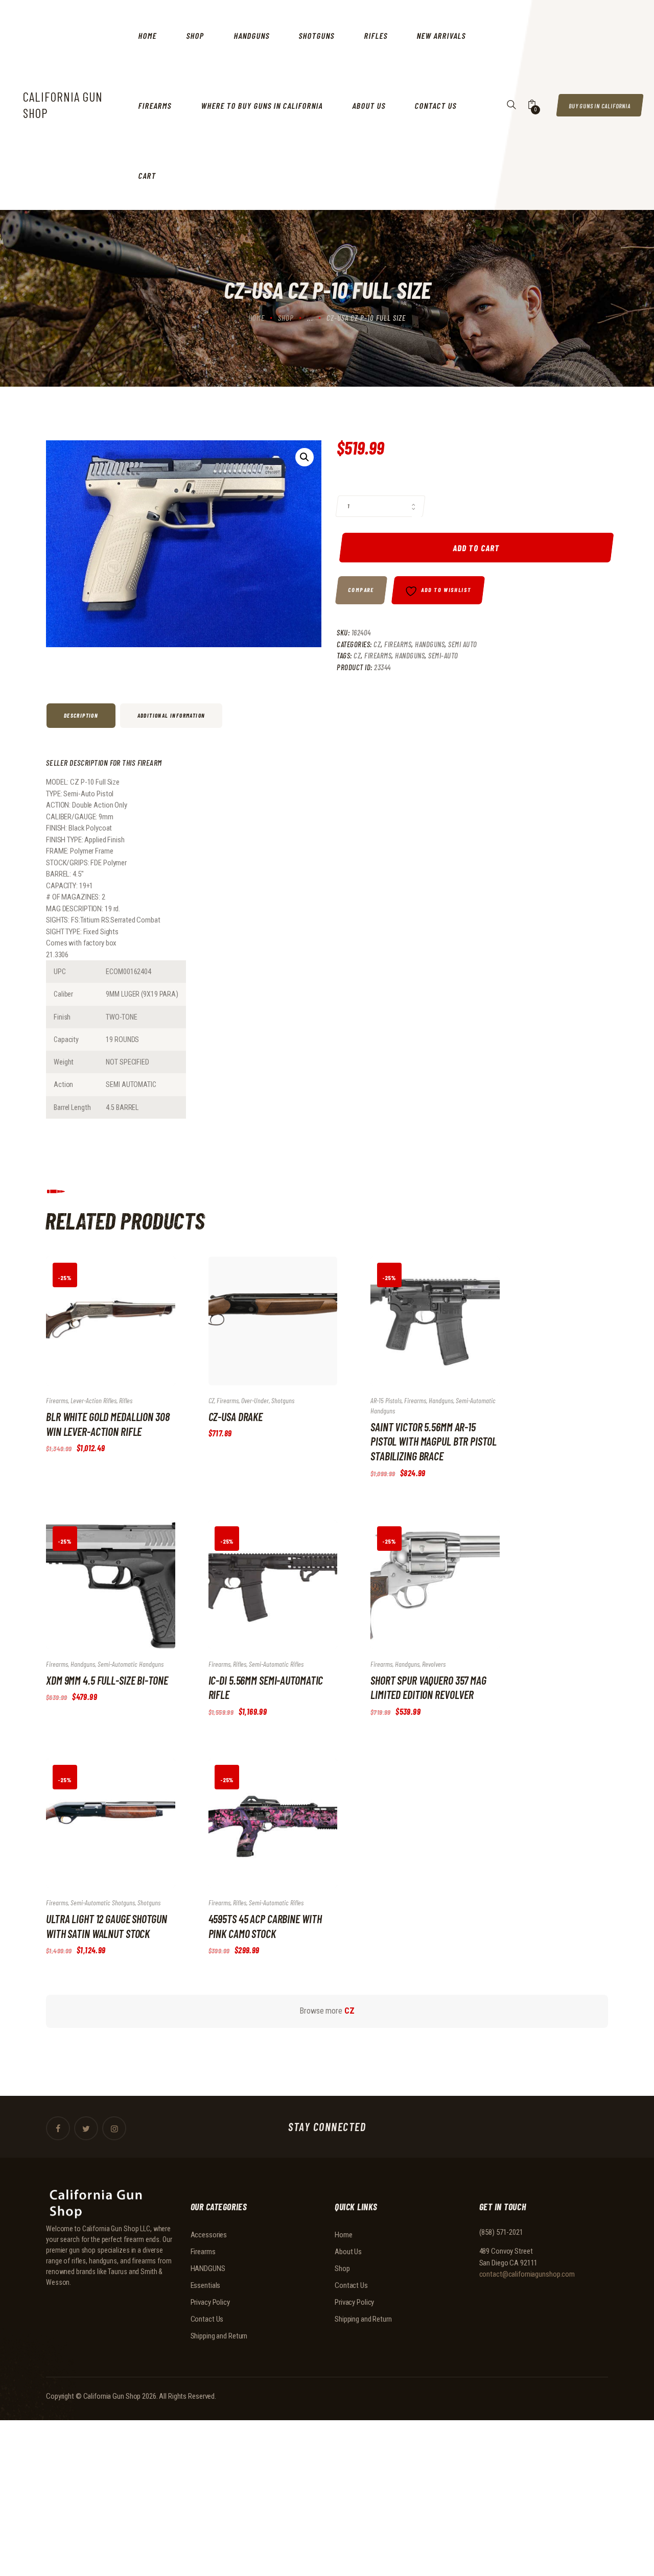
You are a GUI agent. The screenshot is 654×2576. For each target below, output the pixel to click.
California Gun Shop (112, 2396)
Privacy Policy (210, 2302)
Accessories (209, 2235)
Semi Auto (463, 644)
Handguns (410, 655)
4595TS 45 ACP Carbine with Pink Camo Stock (265, 1926)
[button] (305, 457)
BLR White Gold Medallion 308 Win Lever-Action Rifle (108, 1424)
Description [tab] (81, 715)
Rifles (126, 1400)
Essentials (206, 2285)
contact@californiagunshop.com (527, 2274)
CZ (377, 644)
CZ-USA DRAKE (236, 1416)
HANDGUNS (430, 644)
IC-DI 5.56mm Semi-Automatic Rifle (266, 1687)
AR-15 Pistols (386, 1400)
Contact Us (207, 2319)
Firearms (398, 644)
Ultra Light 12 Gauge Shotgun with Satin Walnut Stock (107, 1926)
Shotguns (283, 1400)
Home (256, 318)
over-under (255, 1400)
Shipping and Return (219, 2336)
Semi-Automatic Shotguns (103, 1903)
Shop (286, 318)
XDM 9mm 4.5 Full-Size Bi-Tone (107, 1680)
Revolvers (434, 1664)
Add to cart (476, 548)
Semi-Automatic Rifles (276, 1664)
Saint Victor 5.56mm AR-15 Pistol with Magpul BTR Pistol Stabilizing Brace (434, 1441)
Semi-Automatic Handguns (131, 1664)
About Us (348, 2252)
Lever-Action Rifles (94, 1400)
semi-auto (443, 655)
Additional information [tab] (171, 715)
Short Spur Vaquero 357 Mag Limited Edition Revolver (428, 1687)
